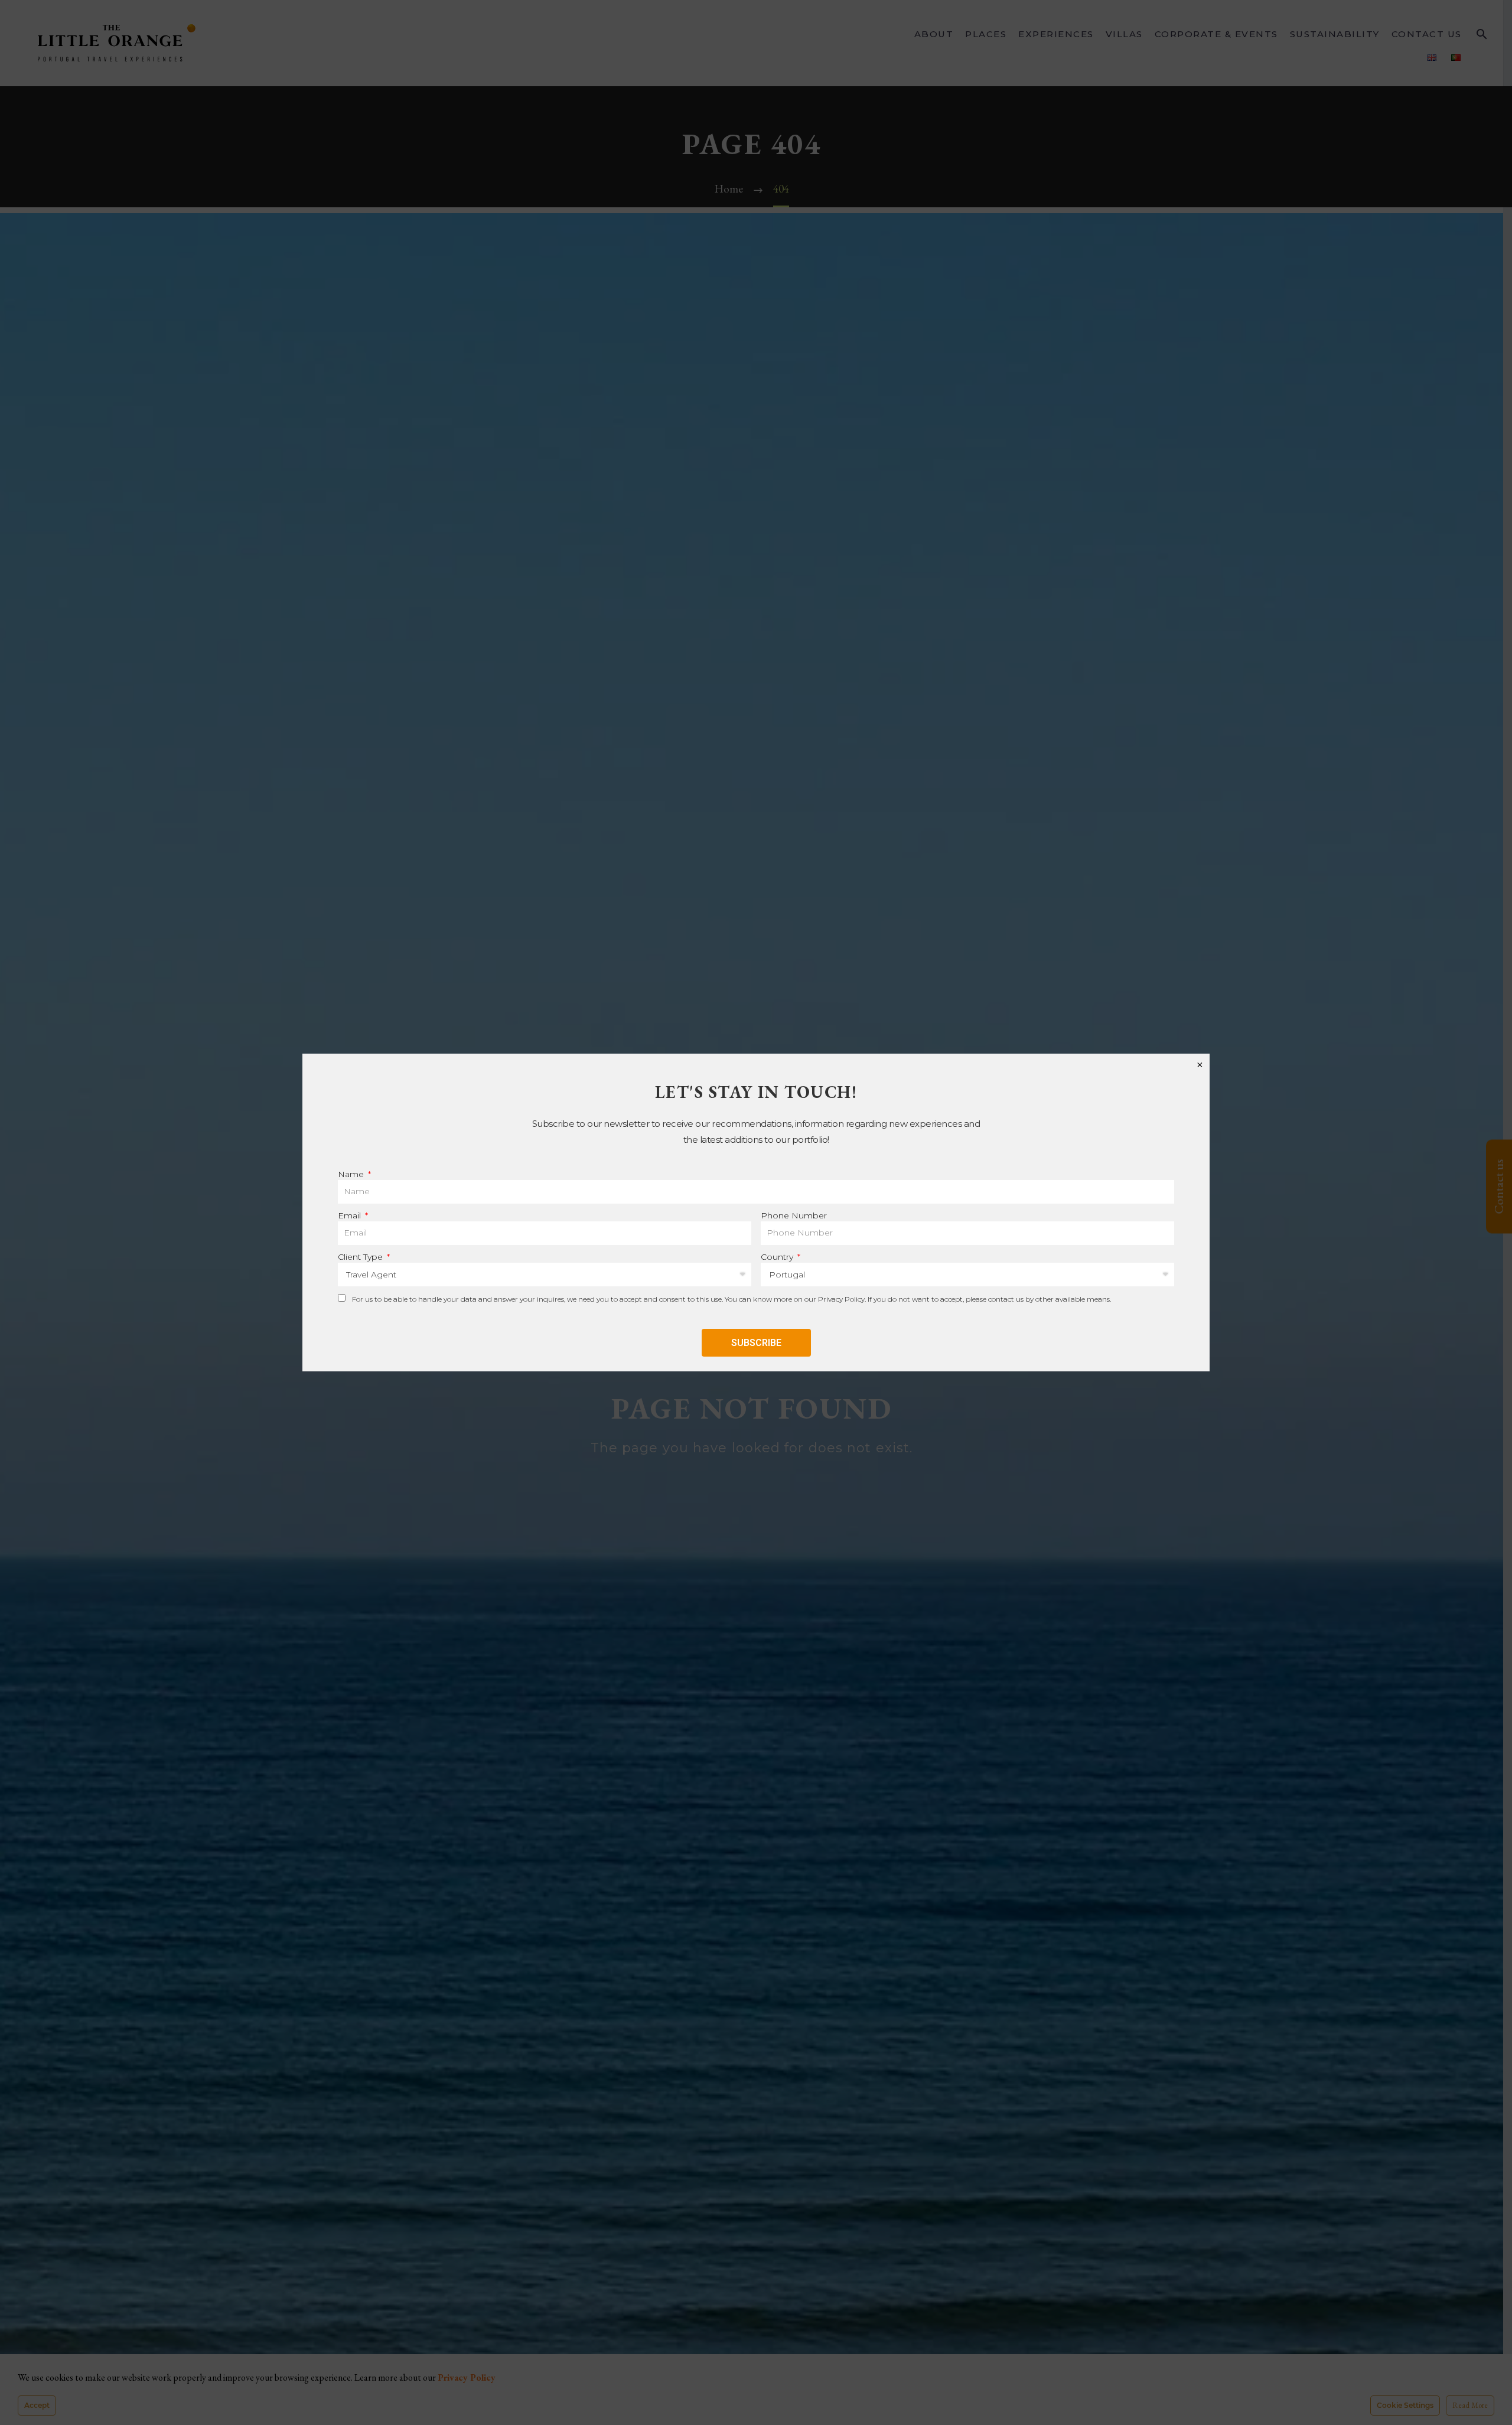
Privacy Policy (841, 1299)
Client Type (361, 1257)
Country (778, 1257)
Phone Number (794, 1215)
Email (351, 1215)
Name (352, 1174)
